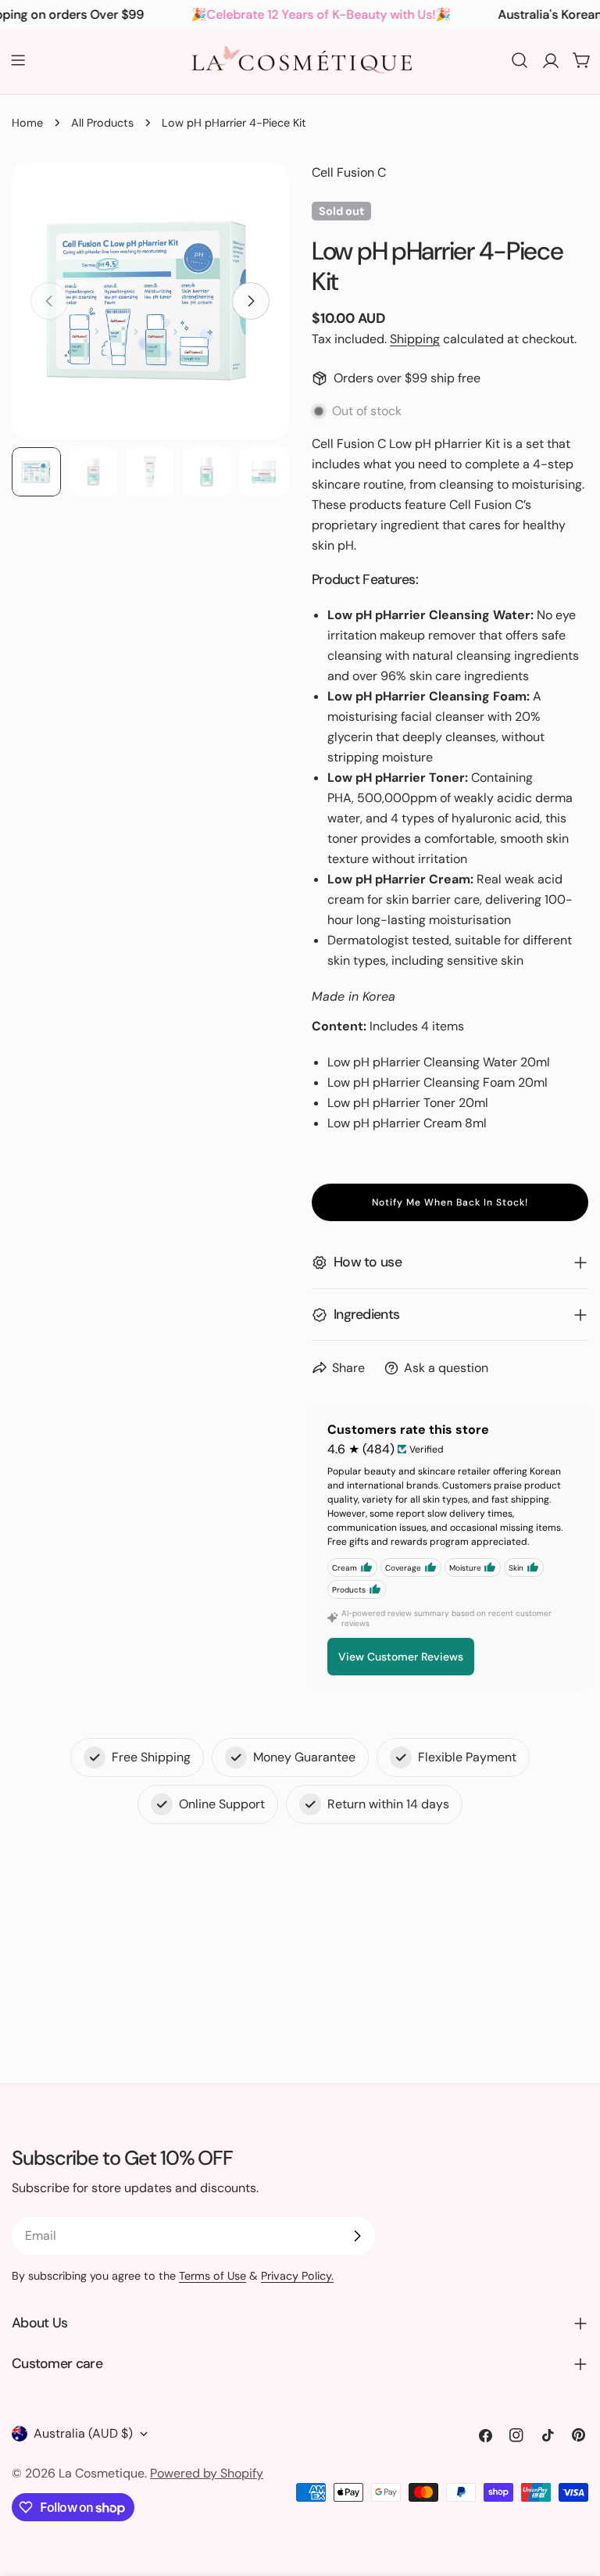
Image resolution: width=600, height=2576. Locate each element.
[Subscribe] (357, 2236)
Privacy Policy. (297, 2276)
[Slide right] (251, 301)
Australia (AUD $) (83, 2433)
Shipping (415, 339)
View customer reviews (401, 1657)
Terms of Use (212, 2276)
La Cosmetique (102, 2473)
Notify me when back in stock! (450, 1202)
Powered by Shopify (207, 2473)
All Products (102, 123)
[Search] (520, 60)
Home (27, 123)
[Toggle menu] (18, 60)
